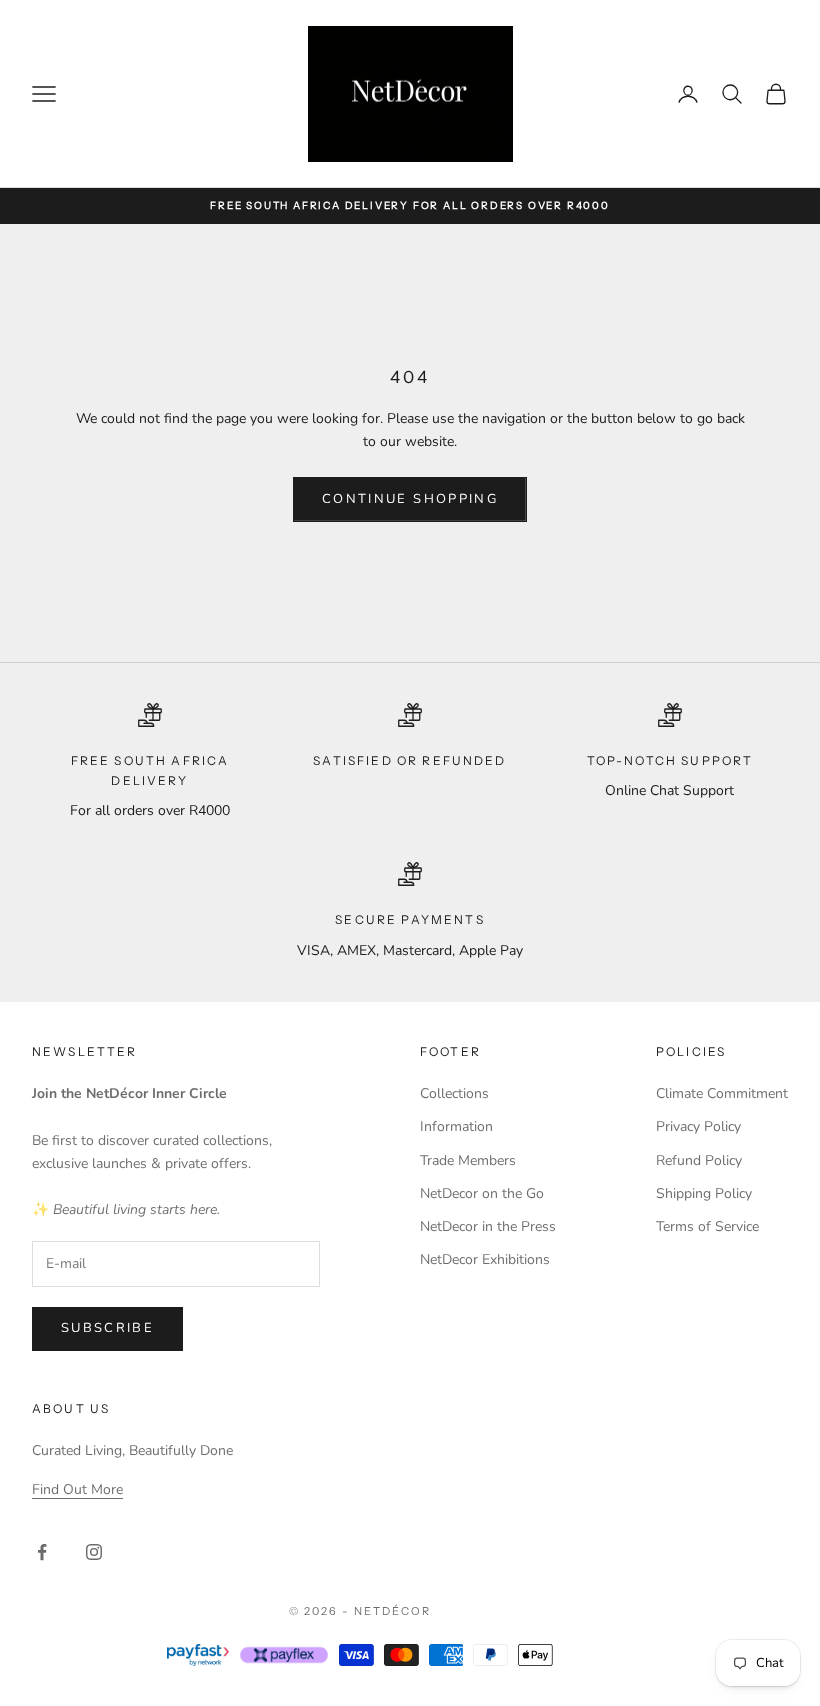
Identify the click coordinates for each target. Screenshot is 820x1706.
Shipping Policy (704, 1193)
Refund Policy (699, 1160)
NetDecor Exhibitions (485, 1259)
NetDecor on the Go (482, 1193)
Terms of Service (707, 1226)
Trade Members (468, 1160)
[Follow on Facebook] (42, 1552)
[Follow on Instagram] (94, 1552)
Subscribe (107, 1328)
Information (456, 1126)
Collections (454, 1093)
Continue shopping (410, 499)
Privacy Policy (698, 1126)
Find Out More (77, 1489)
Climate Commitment (722, 1093)
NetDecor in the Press (488, 1226)
